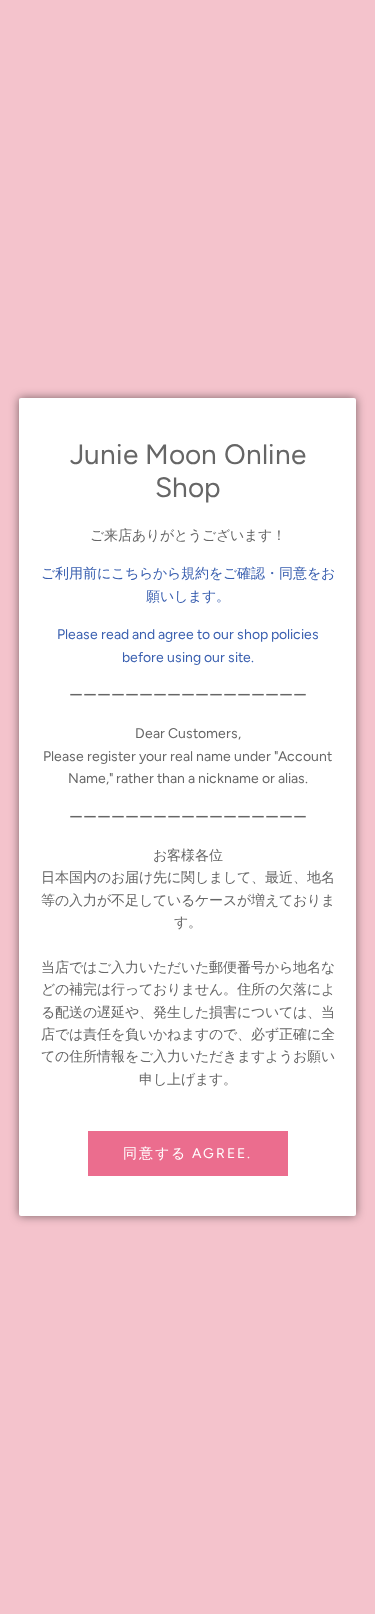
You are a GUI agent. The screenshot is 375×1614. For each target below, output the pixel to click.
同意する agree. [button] (187, 1153)
